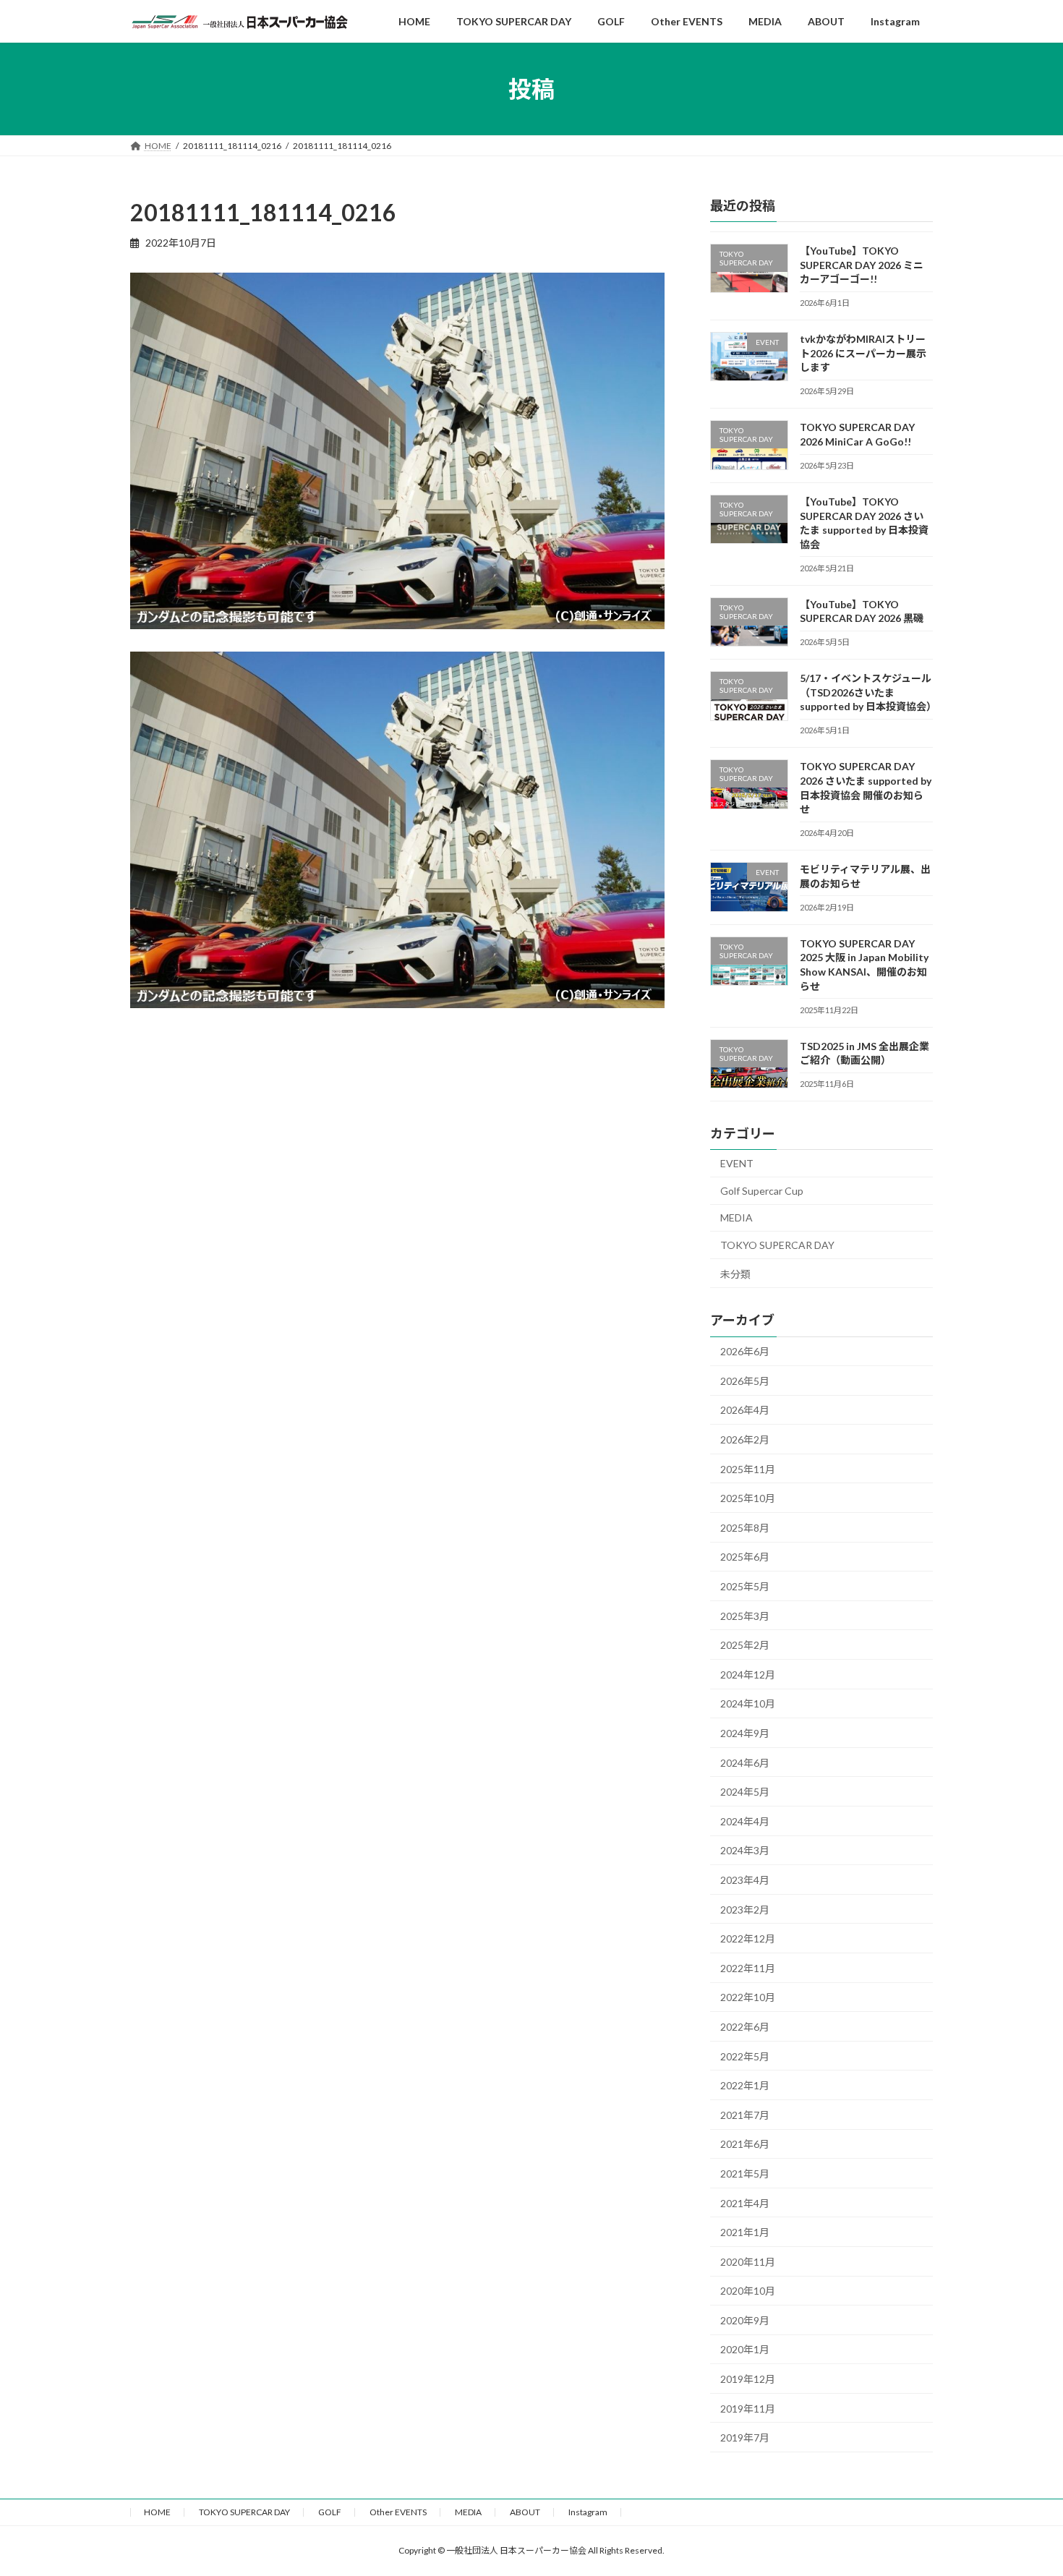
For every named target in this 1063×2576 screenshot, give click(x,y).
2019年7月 (745, 2438)
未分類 (735, 1274)
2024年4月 (745, 1821)
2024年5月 (745, 1792)
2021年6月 (745, 2144)
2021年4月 (745, 2203)
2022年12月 (748, 1939)
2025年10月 (748, 1498)
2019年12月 (748, 2379)
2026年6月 (745, 1351)
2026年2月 (745, 1440)
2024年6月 (745, 1763)
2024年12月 (748, 1675)
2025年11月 (748, 1469)
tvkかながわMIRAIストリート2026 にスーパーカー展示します (863, 353)
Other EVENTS (398, 2512)
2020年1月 (745, 2350)
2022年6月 (745, 2027)
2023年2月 (745, 1910)
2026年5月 (745, 1381)
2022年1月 (745, 2085)
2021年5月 (745, 2174)
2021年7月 (745, 2115)
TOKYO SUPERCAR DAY (777, 1245)
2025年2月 (745, 1645)
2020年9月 (745, 2320)
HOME (157, 2512)
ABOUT (525, 2512)
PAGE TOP (1025, 2485)
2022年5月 (745, 2056)
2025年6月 (745, 1557)
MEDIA (737, 1217)
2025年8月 (745, 1528)
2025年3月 (745, 1616)
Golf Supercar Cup (762, 1191)
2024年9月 (745, 1733)
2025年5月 (745, 1586)
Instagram (588, 2512)
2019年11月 (748, 2409)
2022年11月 (748, 1968)
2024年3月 (745, 1850)
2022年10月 (748, 1997)
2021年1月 (745, 2232)
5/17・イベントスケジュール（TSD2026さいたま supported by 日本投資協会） (868, 692)
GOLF (330, 2512)
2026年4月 (745, 1411)
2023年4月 (745, 1880)
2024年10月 (748, 1704)
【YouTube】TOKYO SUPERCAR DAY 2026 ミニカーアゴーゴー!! (862, 265)
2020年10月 (748, 2291)
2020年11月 (748, 2262)
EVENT (737, 1163)
